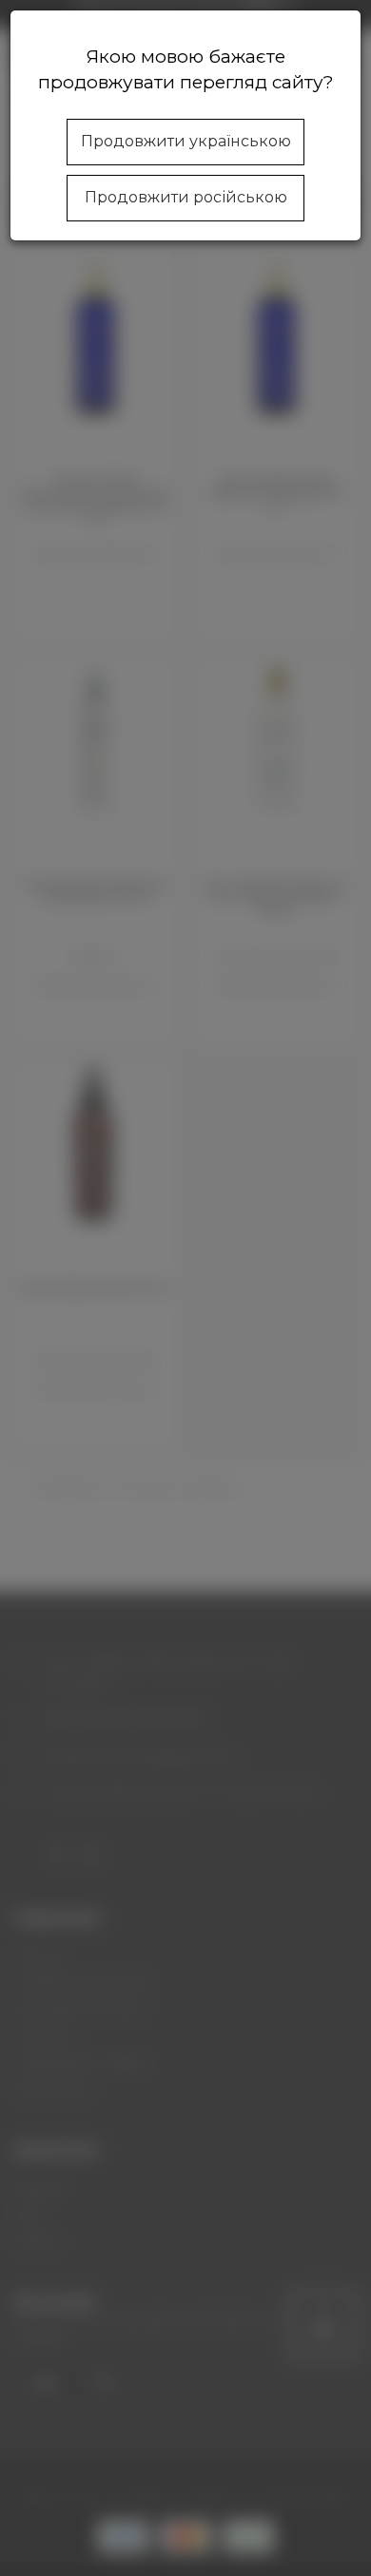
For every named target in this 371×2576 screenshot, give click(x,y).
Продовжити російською (186, 197)
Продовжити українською (186, 141)
